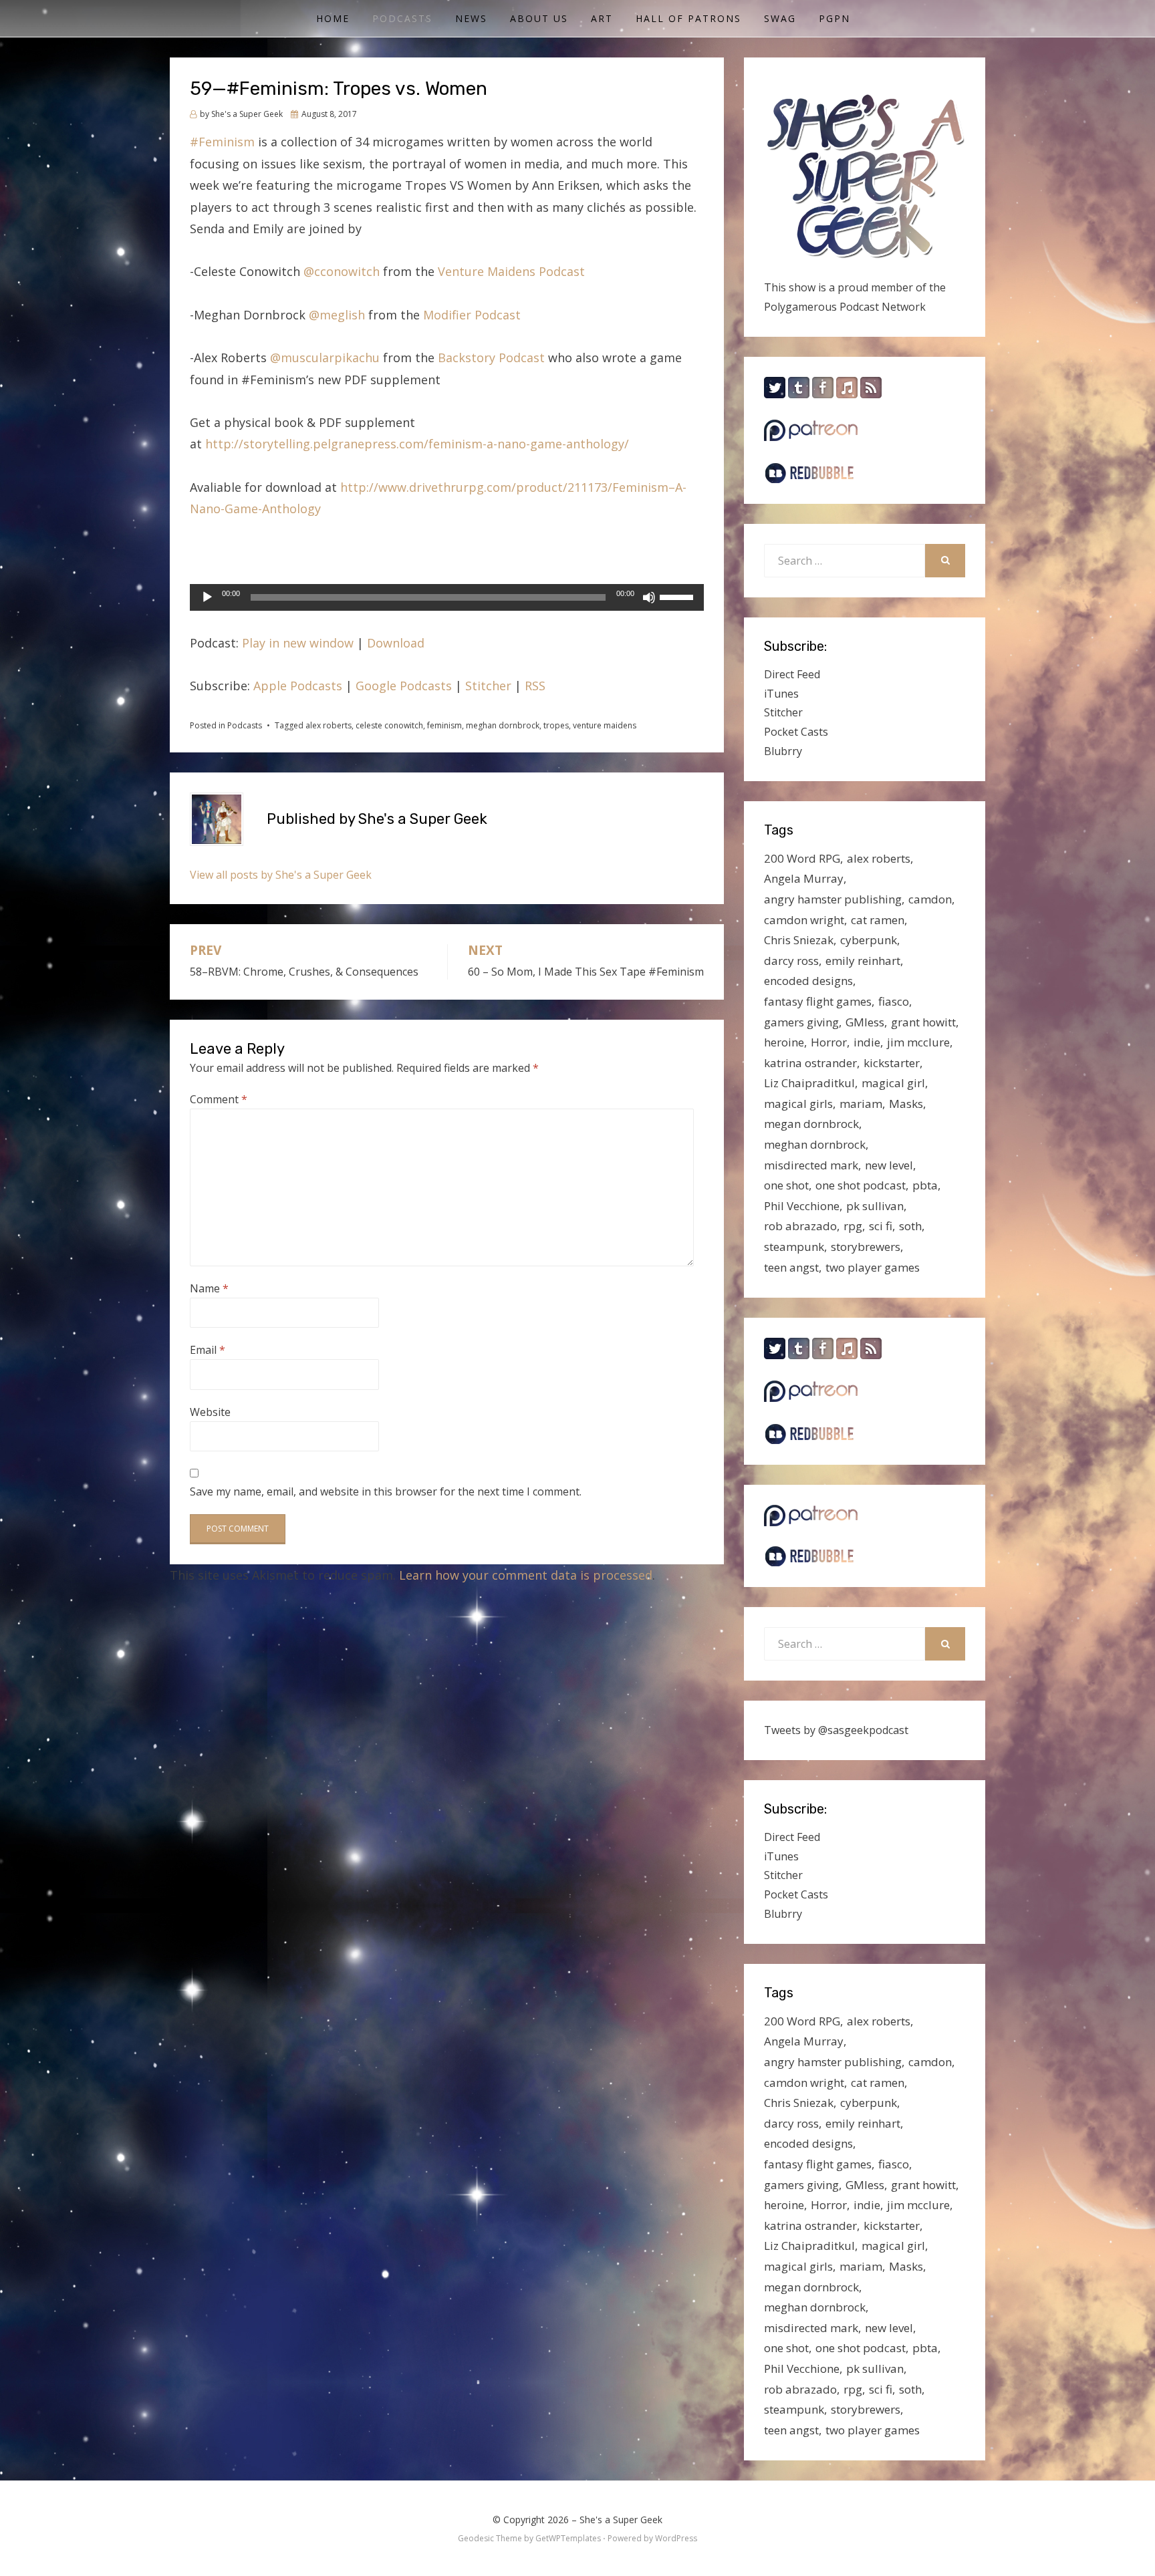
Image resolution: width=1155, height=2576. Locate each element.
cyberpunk (869, 940)
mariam (861, 1104)
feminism (444, 725)
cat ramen (878, 920)
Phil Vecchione (802, 1206)
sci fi (881, 1226)
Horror (829, 1042)
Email (208, 1350)
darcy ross (791, 961)
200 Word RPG (802, 858)
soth (910, 1226)
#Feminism (222, 142)
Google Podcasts (404, 686)
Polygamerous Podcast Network (845, 307)
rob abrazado (800, 1226)
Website (210, 1412)
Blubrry (783, 751)
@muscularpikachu (325, 357)
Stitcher (488, 686)
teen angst (791, 1267)
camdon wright (804, 920)
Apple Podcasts (298, 686)
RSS (535, 686)
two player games (873, 1267)
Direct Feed (792, 674)
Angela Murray (804, 878)
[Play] (207, 597)
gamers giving (801, 1022)
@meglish (337, 315)
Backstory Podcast (491, 357)
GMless (865, 1022)
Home (333, 18)
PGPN (835, 18)
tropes (556, 725)
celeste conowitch (389, 725)
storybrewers (866, 1247)
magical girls (798, 1104)
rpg (853, 1226)
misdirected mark (811, 1165)
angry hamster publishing (833, 899)
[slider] (678, 596)
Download (396, 643)
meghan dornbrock (503, 725)
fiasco (894, 1001)
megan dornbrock (811, 1124)
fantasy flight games (818, 1001)
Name (209, 1288)
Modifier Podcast (472, 315)
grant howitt (923, 1022)
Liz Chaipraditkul (809, 1083)
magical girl (893, 1083)
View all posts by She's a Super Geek (281, 875)
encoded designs (808, 981)
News (471, 18)
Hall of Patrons (688, 18)
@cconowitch (342, 271)
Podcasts (402, 18)
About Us (539, 18)
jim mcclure (918, 1042)
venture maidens (605, 725)
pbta (925, 1185)
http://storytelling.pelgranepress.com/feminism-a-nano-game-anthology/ (419, 444)
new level (889, 1165)
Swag (780, 18)
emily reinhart (863, 961)
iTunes (781, 694)
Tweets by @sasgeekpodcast (836, 1730)
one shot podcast (861, 1185)
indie (867, 1042)
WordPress (676, 2538)
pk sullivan (875, 1206)
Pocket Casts (796, 732)
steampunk (794, 1247)
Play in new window (298, 643)
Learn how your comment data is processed (526, 1575)
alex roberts (329, 725)
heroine (784, 1042)
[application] (447, 597)
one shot (786, 1185)
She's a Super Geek (621, 2520)
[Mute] (649, 597)
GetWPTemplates (568, 2538)
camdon (930, 899)
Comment (219, 1099)
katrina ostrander (810, 1063)
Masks (906, 1104)
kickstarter (892, 1063)
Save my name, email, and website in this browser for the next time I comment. (386, 1491)
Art (602, 18)
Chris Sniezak (799, 940)
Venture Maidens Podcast (511, 271)
